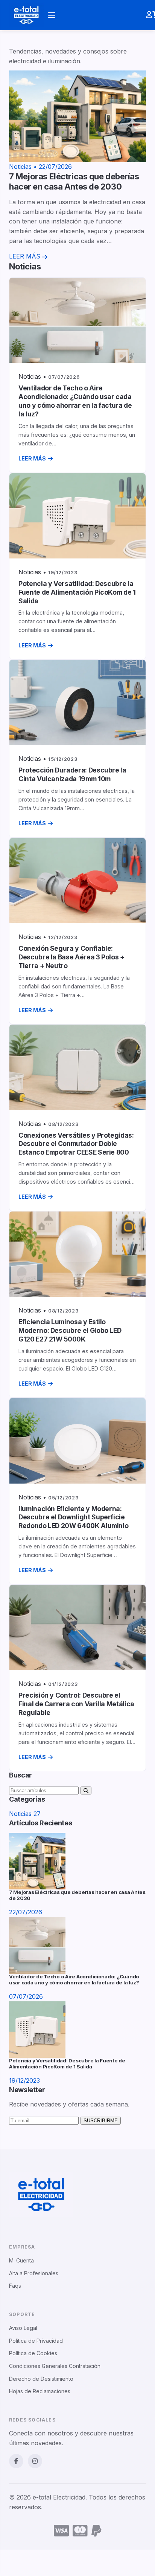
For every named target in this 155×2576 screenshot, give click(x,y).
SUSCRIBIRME (101, 2121)
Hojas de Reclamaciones (40, 2391)
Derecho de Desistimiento (41, 2379)
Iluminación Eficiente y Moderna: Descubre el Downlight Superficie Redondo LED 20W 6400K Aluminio (73, 1517)
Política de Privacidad (36, 2341)
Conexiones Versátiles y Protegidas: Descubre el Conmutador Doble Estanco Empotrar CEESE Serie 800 (76, 1144)
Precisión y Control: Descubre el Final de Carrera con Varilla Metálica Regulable (76, 1704)
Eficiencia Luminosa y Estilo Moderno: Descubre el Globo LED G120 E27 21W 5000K (70, 1330)
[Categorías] (52, 15)
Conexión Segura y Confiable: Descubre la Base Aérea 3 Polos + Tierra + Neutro (71, 957)
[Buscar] (86, 1791)
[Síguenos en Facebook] (16, 2461)
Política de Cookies (33, 2353)
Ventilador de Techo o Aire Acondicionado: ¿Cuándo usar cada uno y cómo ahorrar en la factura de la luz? (75, 401)
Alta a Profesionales (34, 2273)
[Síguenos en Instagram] (35, 2461)
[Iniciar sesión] (149, 15)
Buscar (130, 22)
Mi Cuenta (21, 2260)
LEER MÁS (32, 458)
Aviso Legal (23, 2328)
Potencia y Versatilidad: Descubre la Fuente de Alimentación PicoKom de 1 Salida (77, 592)
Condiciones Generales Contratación (55, 2366)
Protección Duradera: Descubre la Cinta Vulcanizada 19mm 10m (72, 774)
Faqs (15, 2286)
